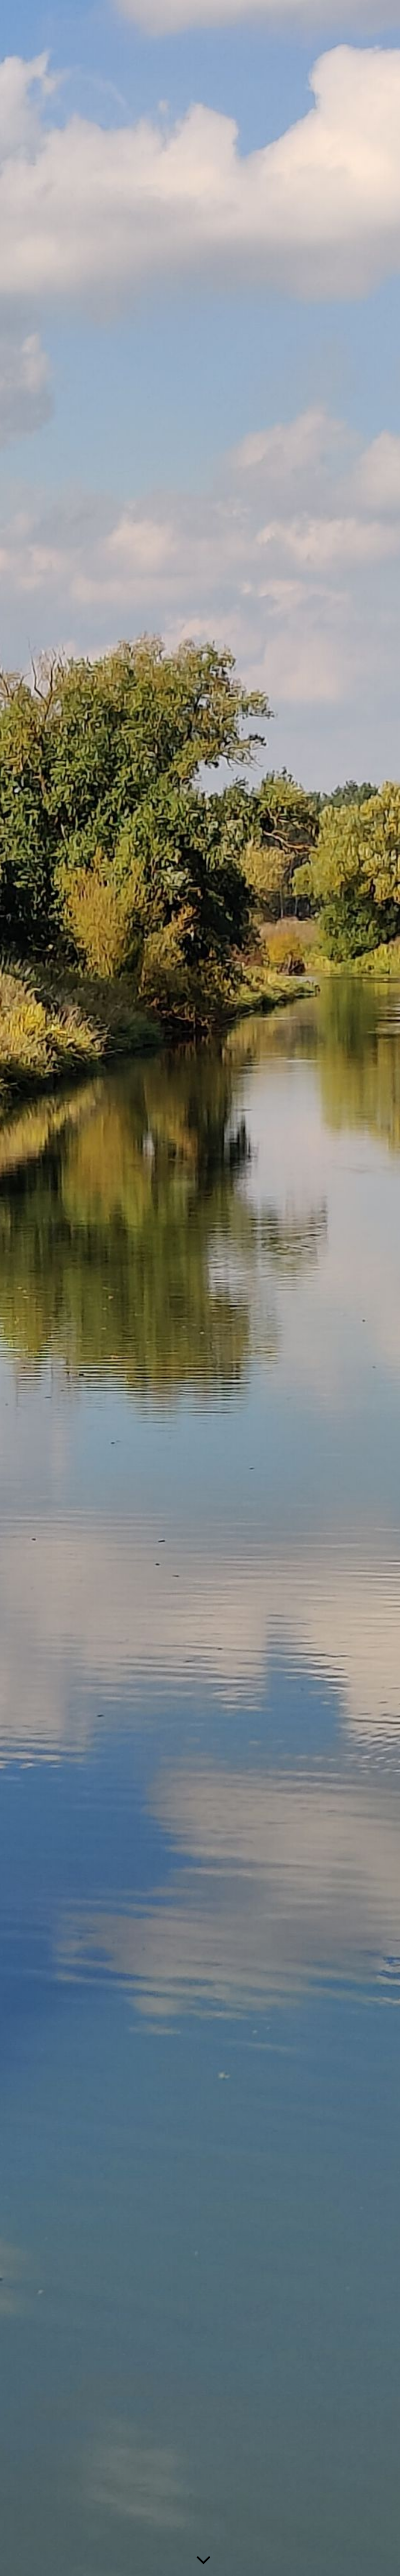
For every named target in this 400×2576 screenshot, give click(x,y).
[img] (200, 1288)
